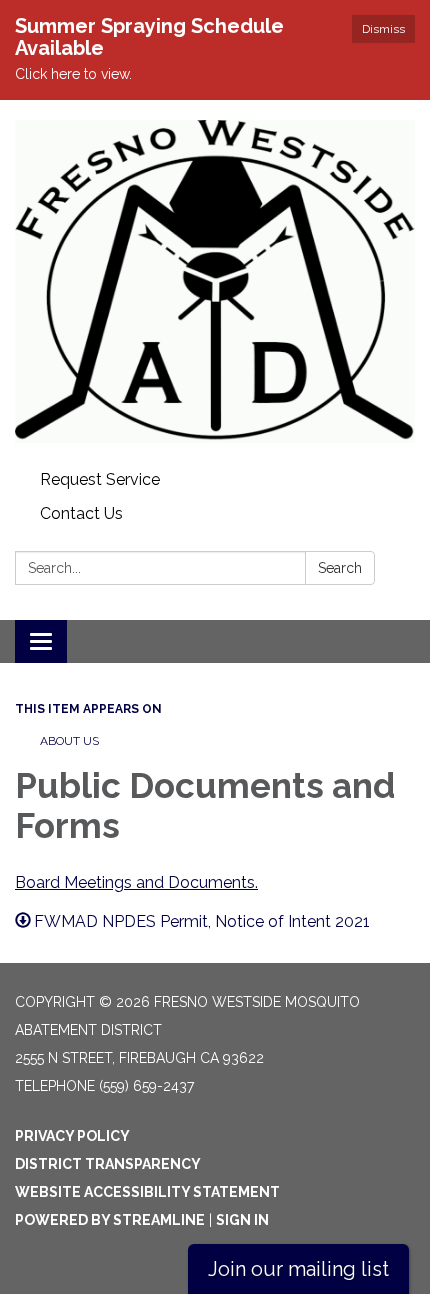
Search (340, 568)
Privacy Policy (72, 1136)
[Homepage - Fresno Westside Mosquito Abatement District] (215, 281)
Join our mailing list (298, 1269)
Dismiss (383, 29)
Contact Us (81, 513)
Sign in (242, 1220)
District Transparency (108, 1164)
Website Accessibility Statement (147, 1192)
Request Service (100, 479)
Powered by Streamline (110, 1220)
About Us (69, 741)
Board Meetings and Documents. (136, 882)
